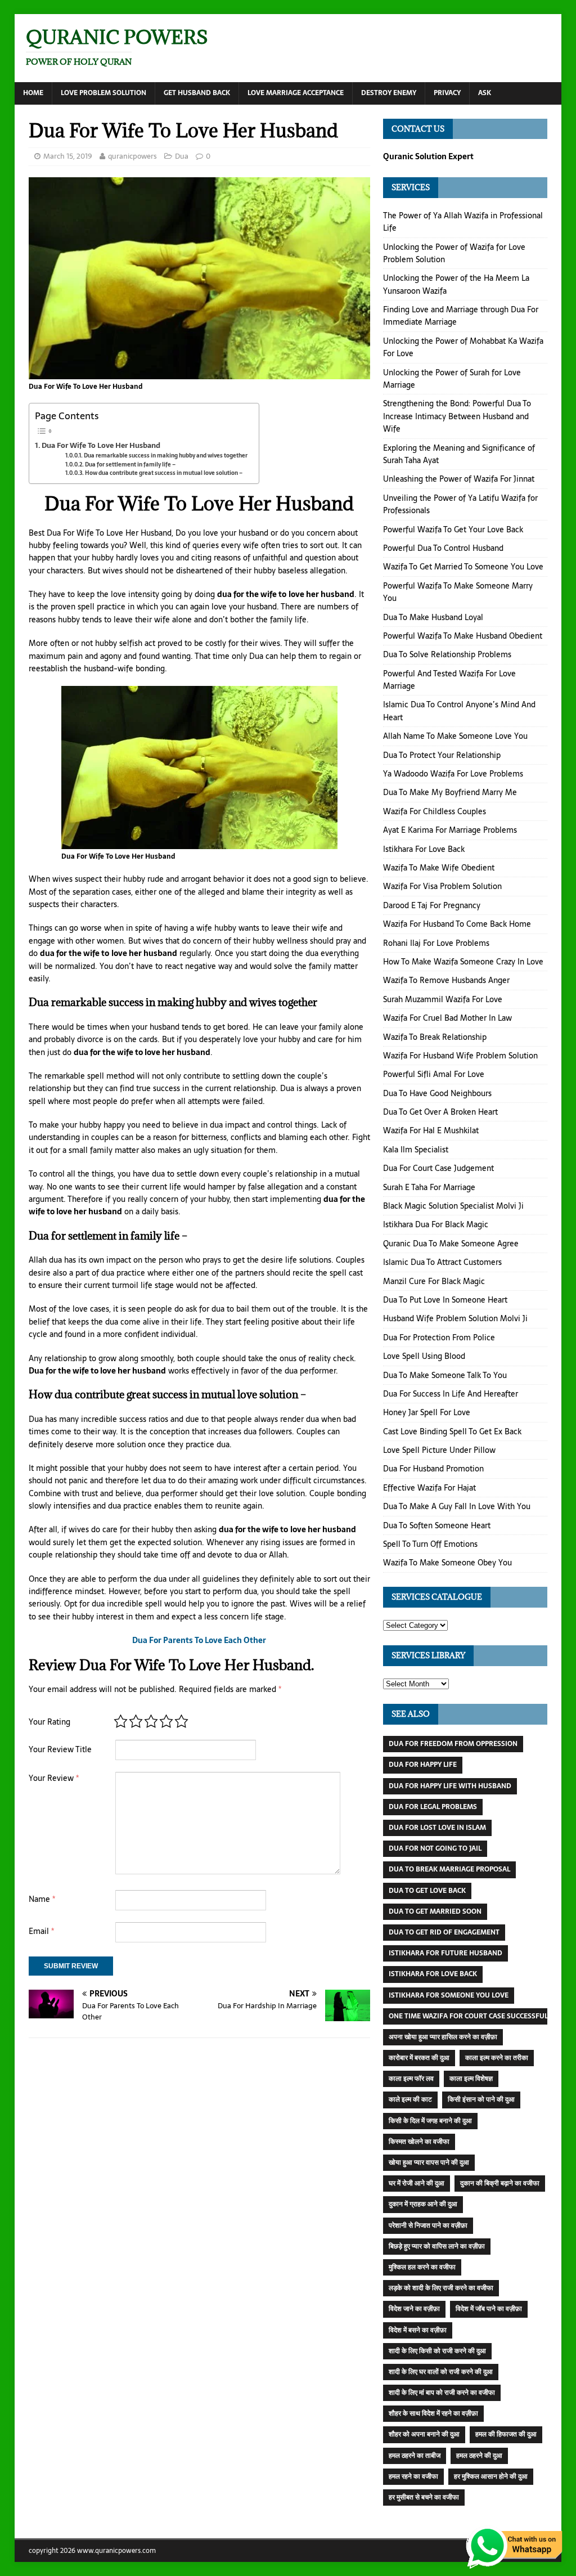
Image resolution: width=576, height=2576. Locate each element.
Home (33, 93)
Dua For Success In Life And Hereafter (451, 1394)
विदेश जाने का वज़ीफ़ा (414, 2309)
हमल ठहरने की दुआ (479, 2456)
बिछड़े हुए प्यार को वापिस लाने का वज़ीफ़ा (437, 2246)
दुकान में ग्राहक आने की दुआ (423, 2204)
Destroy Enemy (389, 93)
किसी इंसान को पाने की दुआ (481, 2099)
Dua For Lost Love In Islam (437, 1828)
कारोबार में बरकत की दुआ (419, 2058)
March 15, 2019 (68, 156)
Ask (485, 93)
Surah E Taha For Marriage (429, 1187)
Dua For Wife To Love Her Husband (101, 445)
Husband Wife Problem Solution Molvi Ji (455, 1318)
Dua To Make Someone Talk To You (445, 1375)
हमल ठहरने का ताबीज (415, 2456)
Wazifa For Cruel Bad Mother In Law (447, 1018)
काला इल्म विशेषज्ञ (471, 2079)
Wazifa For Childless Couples (435, 811)
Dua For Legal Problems (433, 1807)
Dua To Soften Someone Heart (437, 1525)
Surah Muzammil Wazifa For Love (443, 999)
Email (41, 1931)
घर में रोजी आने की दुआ (417, 2183)
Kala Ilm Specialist (416, 1150)
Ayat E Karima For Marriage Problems (450, 830)
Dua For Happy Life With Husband (450, 1786)
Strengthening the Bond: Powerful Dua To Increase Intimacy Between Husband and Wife (457, 416)
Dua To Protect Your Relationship (442, 755)
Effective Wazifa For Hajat (429, 1488)
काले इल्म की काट (410, 2099)
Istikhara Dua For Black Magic (436, 1224)
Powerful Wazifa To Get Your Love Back (453, 529)
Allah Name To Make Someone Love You (455, 736)
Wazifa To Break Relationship (435, 1037)
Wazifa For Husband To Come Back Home (457, 924)
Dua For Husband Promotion (433, 1469)
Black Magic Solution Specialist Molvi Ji (453, 1206)
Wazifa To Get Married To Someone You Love (463, 567)
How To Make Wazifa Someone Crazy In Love (463, 962)
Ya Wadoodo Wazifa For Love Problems (453, 774)
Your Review (54, 1778)
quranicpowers (132, 156)
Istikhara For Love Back (424, 849)
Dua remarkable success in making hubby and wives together (166, 455)
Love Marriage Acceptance (296, 93)
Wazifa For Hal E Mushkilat (431, 1130)
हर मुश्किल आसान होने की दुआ (491, 2476)
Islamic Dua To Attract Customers (442, 1262)
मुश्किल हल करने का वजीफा (422, 2267)
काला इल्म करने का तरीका (497, 2058)
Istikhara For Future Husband (445, 1953)
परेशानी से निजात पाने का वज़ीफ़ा (428, 2225)
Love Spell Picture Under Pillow (439, 1450)
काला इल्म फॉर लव (411, 2079)
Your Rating (49, 1722)
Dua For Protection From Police (439, 1338)
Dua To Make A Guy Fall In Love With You (457, 1506)
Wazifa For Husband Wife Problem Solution (460, 1056)
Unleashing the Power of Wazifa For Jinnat (459, 479)
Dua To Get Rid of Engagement (444, 1932)
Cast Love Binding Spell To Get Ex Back (452, 1431)
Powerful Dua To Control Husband (443, 548)
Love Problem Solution (103, 93)
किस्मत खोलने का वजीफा (419, 2142)
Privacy (447, 93)
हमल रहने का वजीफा (413, 2476)
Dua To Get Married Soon (435, 1911)
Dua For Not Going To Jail (435, 1848)
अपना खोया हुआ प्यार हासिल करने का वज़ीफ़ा (443, 2037)
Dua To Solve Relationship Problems (447, 654)
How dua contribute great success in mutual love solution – (164, 473)
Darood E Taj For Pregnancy (432, 905)
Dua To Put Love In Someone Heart (445, 1300)
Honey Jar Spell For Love (427, 1412)
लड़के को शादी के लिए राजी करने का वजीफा (441, 2288)
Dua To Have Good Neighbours (437, 1093)
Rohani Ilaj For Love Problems (436, 943)
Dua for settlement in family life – (130, 465)
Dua (182, 156)
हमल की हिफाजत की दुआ (506, 2434)
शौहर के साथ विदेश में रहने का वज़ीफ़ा (433, 2413)
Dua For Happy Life (423, 1765)
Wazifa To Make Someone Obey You (447, 1563)
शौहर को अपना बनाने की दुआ (424, 2434)
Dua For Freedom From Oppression (453, 1744)
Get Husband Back (197, 93)
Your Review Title (60, 1749)
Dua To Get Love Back (427, 1891)
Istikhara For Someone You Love (449, 1995)
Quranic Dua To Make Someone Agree (451, 1244)
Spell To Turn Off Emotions (430, 1544)
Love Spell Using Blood (424, 1356)
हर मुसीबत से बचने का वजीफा (424, 2497)
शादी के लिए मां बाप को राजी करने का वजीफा (442, 2393)
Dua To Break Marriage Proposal (449, 1869)
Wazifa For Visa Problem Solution (442, 886)
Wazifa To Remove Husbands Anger (446, 980)
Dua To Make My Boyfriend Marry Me (450, 792)
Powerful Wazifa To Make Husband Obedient (463, 636)
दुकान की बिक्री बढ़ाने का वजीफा (500, 2183)
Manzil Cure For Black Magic (434, 1281)
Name (42, 1899)
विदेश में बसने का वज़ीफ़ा (418, 2330)
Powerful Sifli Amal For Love (434, 1074)
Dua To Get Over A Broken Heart (440, 1112)
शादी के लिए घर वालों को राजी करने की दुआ (441, 2372)
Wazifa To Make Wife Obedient (439, 868)
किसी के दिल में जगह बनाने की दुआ (430, 2121)
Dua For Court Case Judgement (438, 1168)
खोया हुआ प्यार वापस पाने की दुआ (429, 2162)
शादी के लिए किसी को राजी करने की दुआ (437, 2351)
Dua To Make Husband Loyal (433, 617)
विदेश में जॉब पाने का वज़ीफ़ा (489, 2309)
